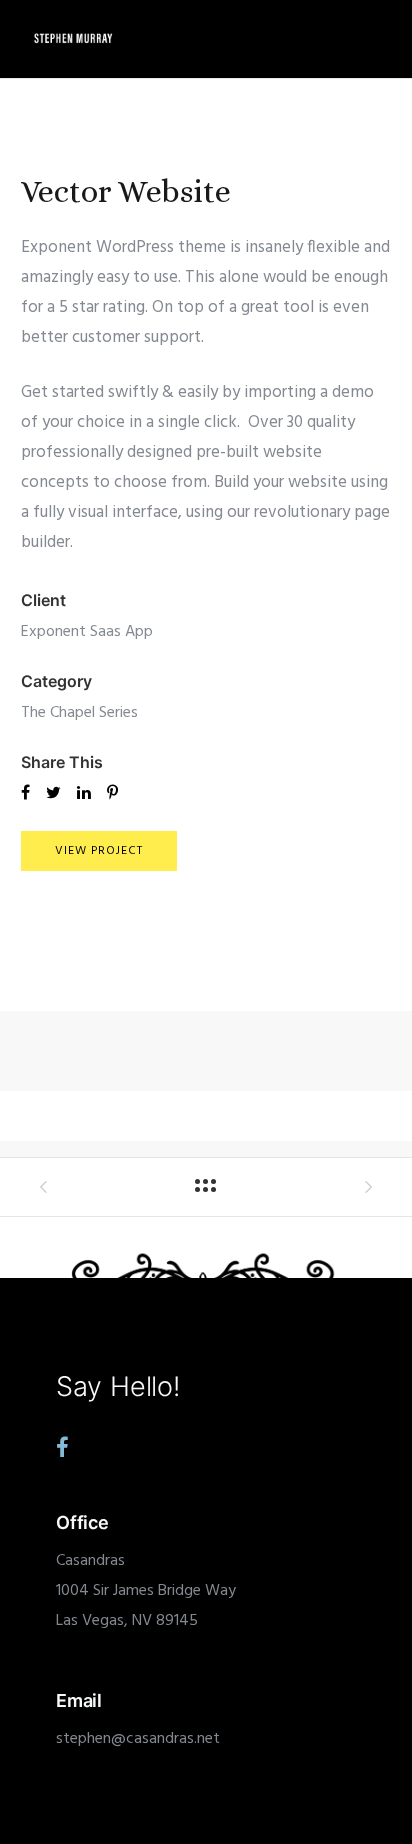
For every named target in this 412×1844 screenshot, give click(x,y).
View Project (99, 851)
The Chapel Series (79, 713)
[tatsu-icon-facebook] (62, 1447)
